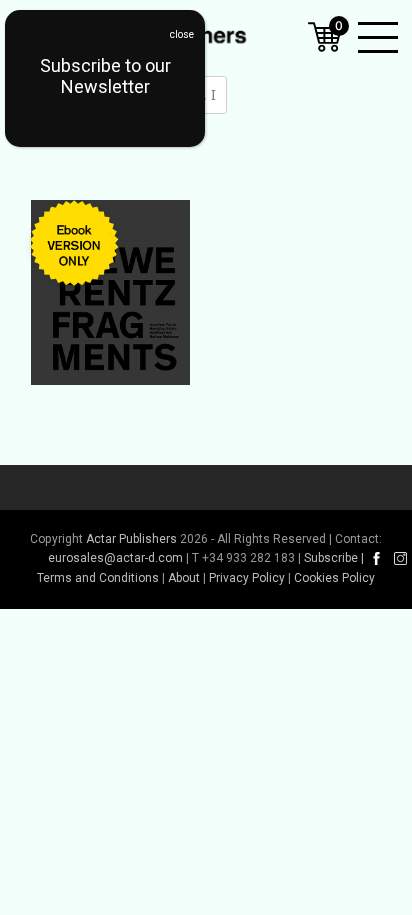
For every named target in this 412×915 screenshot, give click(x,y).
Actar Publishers (131, 539)
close (182, 34)
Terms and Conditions (98, 578)
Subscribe (331, 558)
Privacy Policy (247, 578)
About (184, 578)
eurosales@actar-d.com (115, 558)
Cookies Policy (334, 578)
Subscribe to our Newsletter (105, 76)
